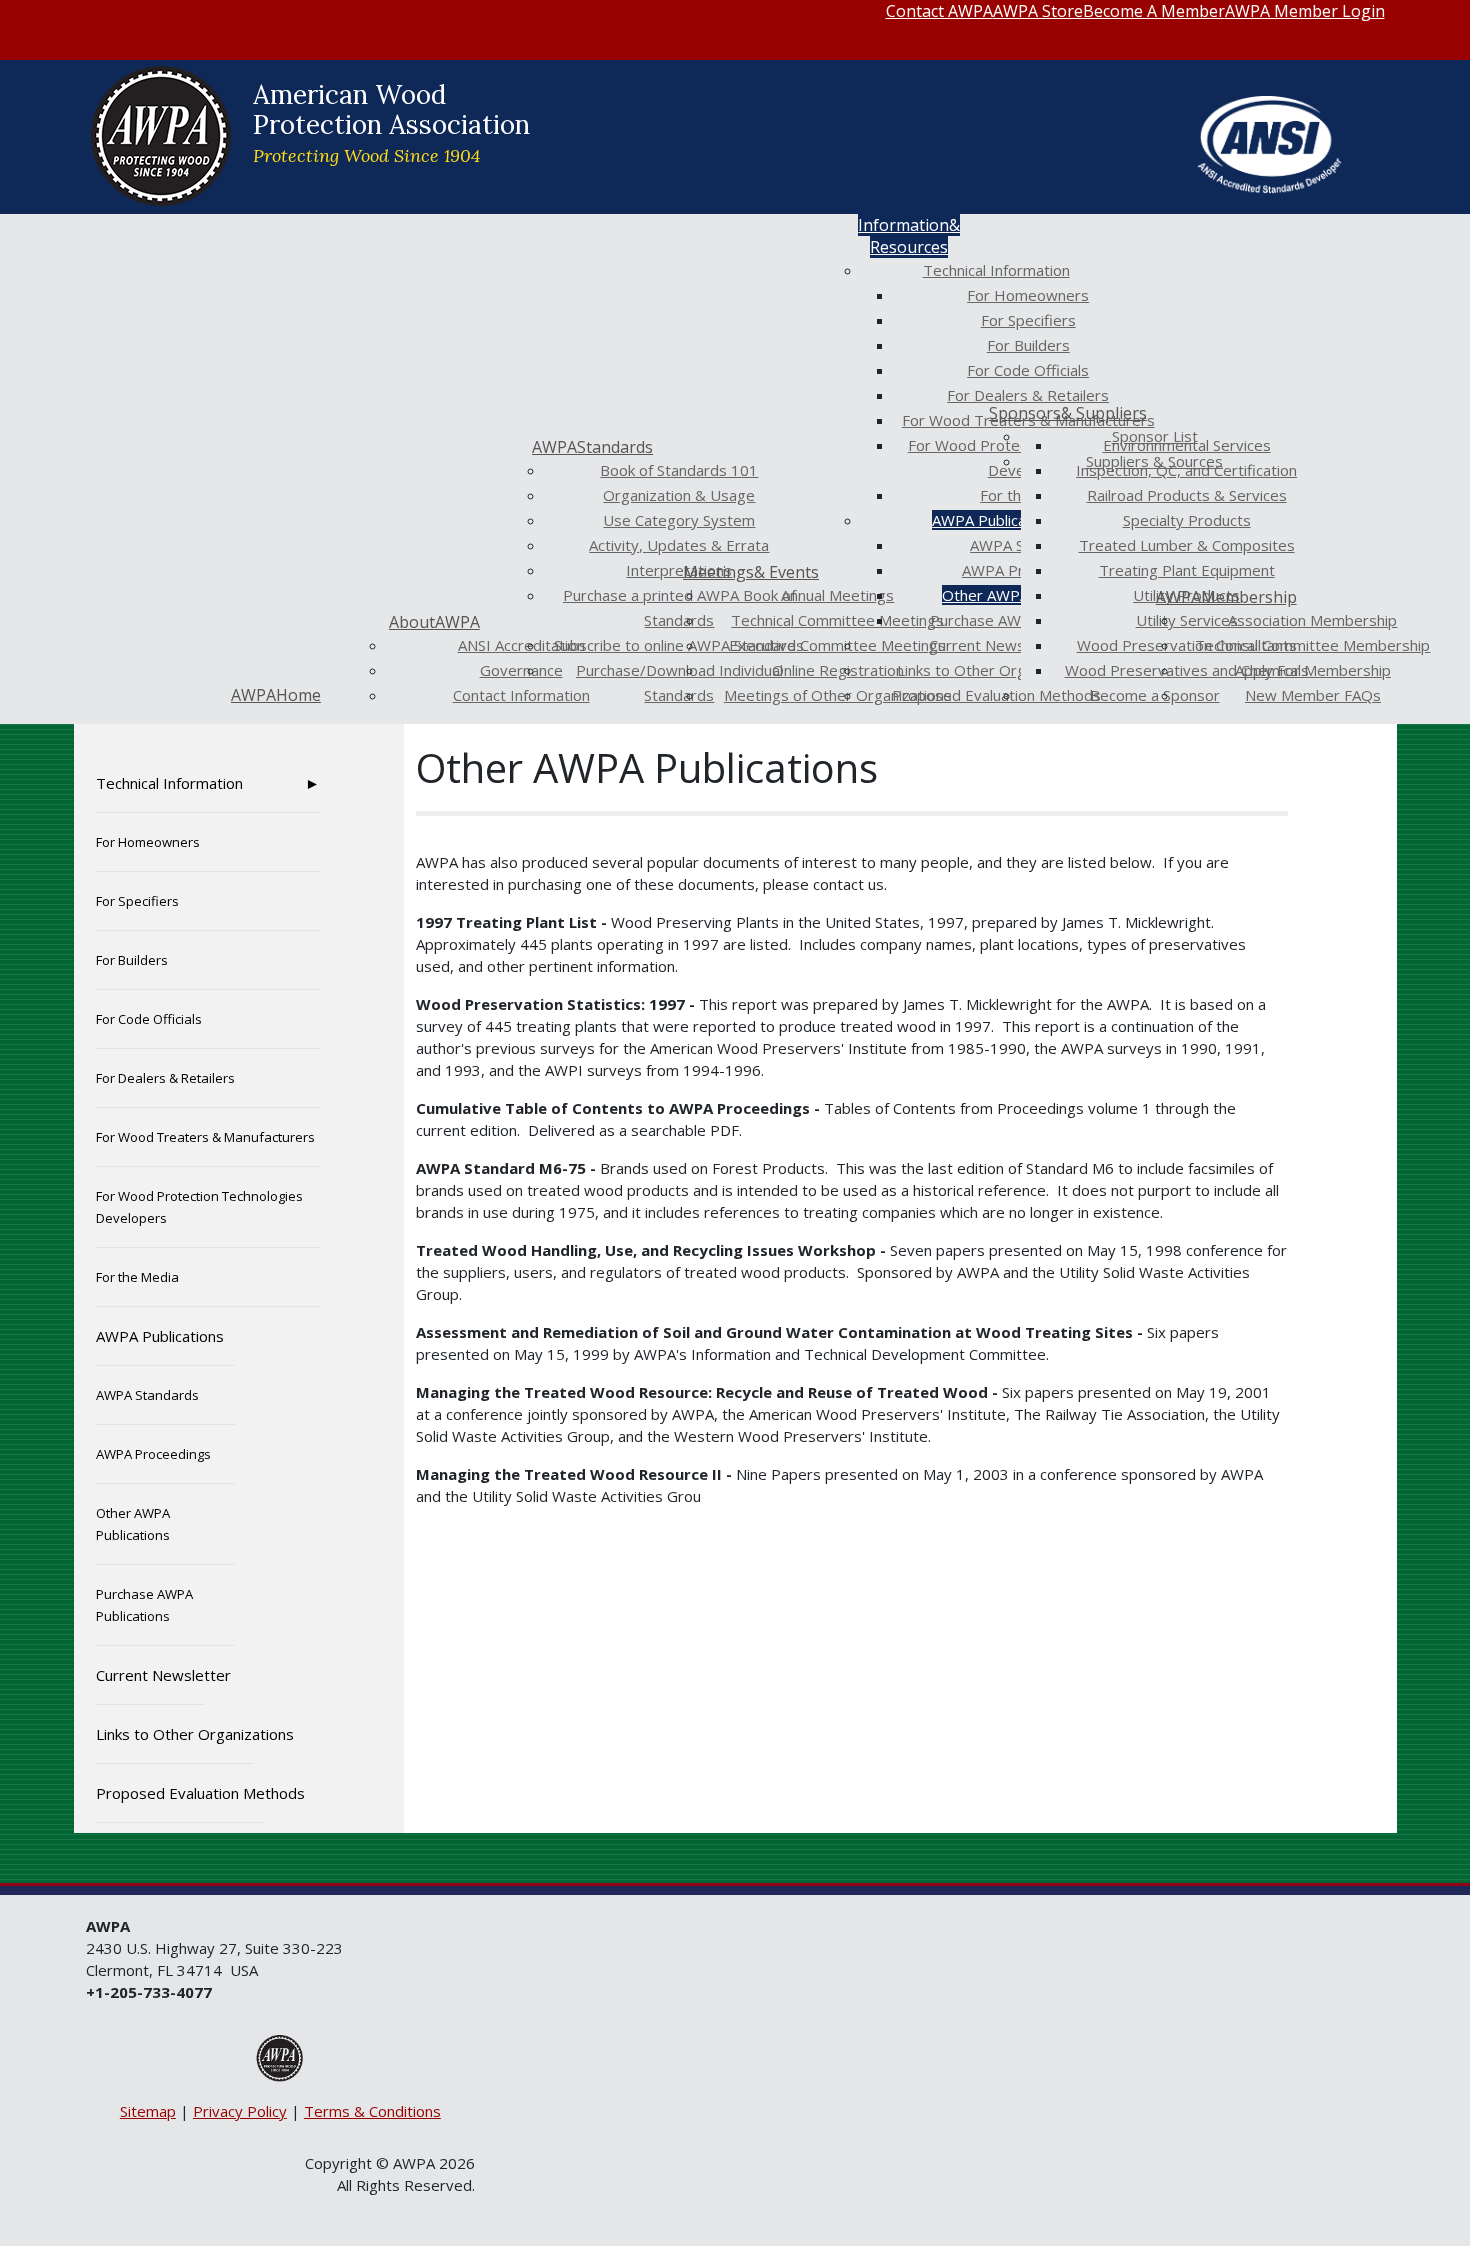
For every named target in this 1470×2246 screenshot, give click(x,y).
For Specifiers (137, 901)
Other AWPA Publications (133, 1524)
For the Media (137, 1277)
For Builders (132, 960)
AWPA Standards (147, 1395)
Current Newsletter (150, 1675)
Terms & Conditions (372, 2111)
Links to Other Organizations (175, 1734)
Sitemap (148, 2111)
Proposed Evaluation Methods (179, 1793)
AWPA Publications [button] (160, 1336)
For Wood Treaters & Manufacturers (205, 1137)
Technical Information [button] (169, 783)
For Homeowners (148, 842)
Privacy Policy (240, 2111)
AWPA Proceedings (153, 1454)
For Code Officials (149, 1019)
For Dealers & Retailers (165, 1078)
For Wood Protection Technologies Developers (199, 1207)
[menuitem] (939, 11)
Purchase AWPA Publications (144, 1605)
